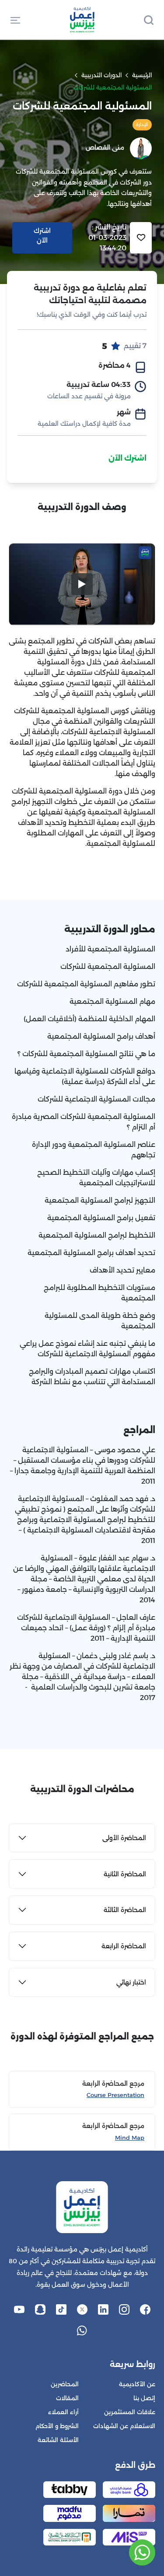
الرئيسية (142, 75)
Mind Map (130, 2138)
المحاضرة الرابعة (124, 1946)
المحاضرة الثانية (125, 1874)
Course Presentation (115, 2095)
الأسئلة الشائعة (58, 2440)
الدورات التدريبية (101, 75)
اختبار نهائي (131, 1982)
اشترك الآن (127, 458)
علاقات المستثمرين (130, 2412)
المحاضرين (65, 2384)
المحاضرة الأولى (124, 1838)
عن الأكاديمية (137, 2384)
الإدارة (142, 125)
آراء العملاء (63, 2412)
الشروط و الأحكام (57, 2426)
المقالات (67, 2398)
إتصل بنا (144, 2398)
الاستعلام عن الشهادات (124, 2426)
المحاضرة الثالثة (125, 1910)
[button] (15, 20)
